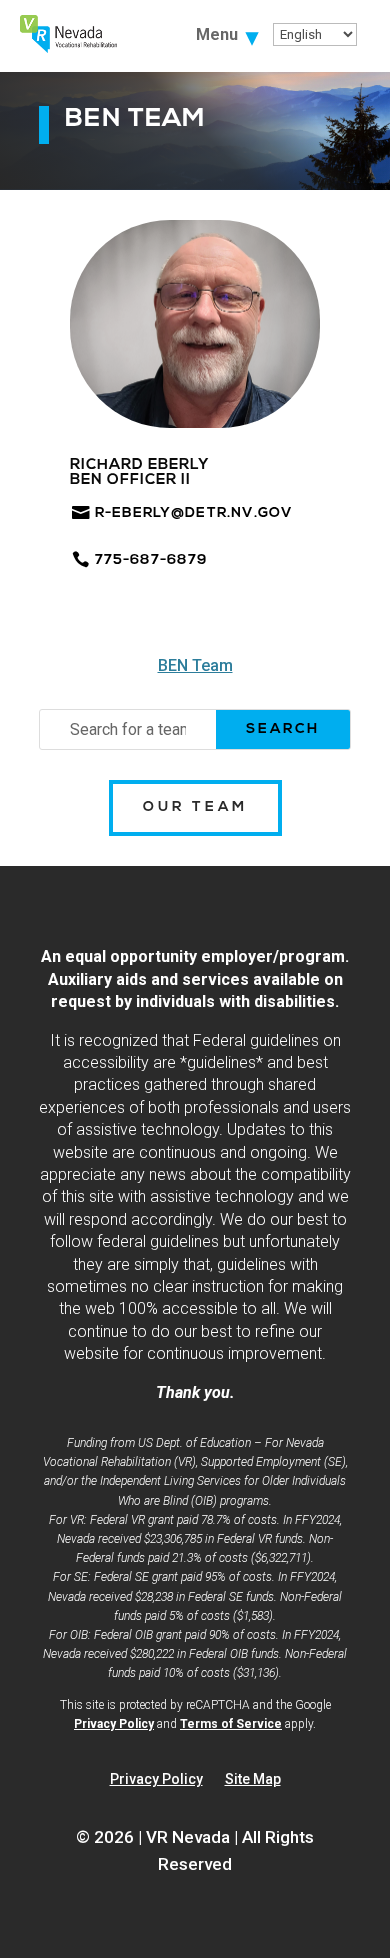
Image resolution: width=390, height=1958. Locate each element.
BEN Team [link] (195, 665)
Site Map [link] (253, 1779)
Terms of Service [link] (231, 1724)
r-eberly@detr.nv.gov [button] (194, 513)
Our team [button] (195, 807)
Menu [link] (217, 36)
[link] (68, 47)
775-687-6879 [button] (151, 560)
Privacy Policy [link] (114, 1724)
